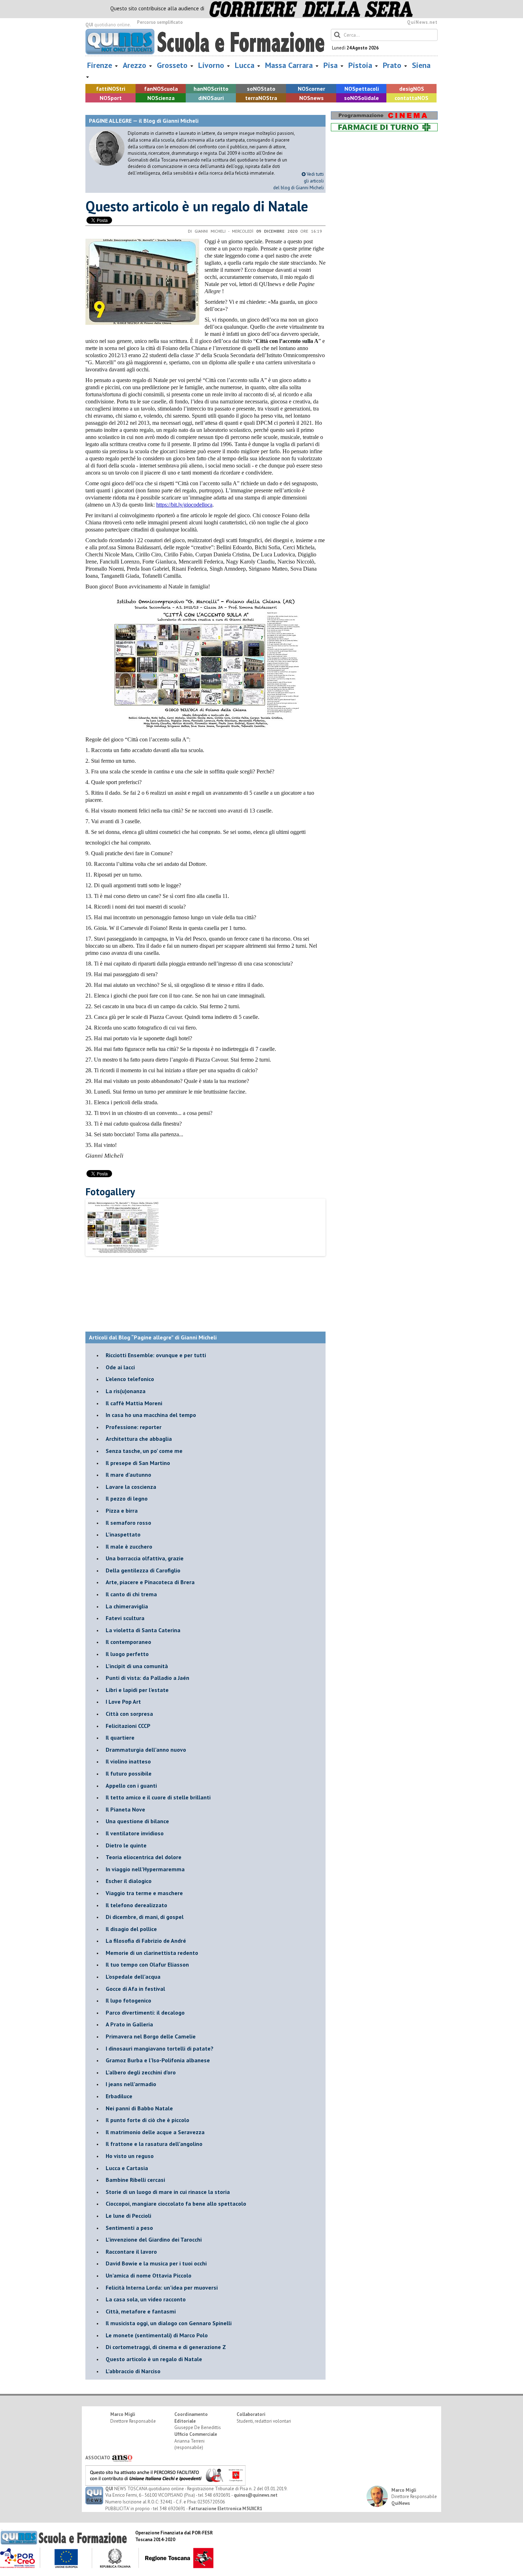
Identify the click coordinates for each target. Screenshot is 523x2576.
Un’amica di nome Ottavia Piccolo (149, 2275)
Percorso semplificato (160, 22)
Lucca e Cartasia (127, 2168)
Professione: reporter (134, 1427)
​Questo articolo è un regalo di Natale (154, 2359)
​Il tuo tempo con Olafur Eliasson (147, 1964)
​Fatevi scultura (125, 1618)
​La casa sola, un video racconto (146, 2299)
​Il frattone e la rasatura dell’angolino (154, 2144)
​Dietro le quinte (126, 1845)
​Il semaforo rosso (128, 1523)
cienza (161, 98)
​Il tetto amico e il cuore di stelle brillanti (158, 1797)
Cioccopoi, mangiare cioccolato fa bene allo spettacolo (176, 2204)
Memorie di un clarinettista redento (152, 1953)
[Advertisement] (215, 1279)
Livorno (212, 65)
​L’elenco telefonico (130, 1379)
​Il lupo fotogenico (128, 2000)
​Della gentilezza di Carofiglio (143, 1570)
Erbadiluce (119, 2096)
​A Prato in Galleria (129, 2024)
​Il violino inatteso (128, 1761)
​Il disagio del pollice (131, 1929)
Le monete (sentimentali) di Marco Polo (157, 2335)
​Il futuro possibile (129, 1773)
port (111, 98)
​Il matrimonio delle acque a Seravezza (155, 2132)
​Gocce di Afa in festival (135, 1989)
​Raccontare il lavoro (131, 2252)
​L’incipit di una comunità (137, 1666)
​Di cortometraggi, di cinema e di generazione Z (166, 2347)
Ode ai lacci (120, 1367)
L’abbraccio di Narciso (133, 2371)
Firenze (101, 65)
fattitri (111, 89)
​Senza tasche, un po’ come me (144, 1451)
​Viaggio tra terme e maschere (144, 1893)
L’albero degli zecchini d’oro (141, 2072)
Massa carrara (290, 65)
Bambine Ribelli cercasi (135, 2180)
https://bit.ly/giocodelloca (184, 505)
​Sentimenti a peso (129, 2228)
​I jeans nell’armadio (131, 2084)
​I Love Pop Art (123, 1702)
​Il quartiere (120, 1737)
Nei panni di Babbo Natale (139, 2108)
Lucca (246, 65)
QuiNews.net (422, 22)
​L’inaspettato (123, 1534)
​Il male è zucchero (129, 1546)
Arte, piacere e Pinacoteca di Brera (150, 1582)
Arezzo (136, 65)
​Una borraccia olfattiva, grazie (145, 1558)
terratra (261, 98)
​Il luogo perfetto (127, 1654)
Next (337, 1239)
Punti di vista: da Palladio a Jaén (147, 1678)
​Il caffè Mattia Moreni (134, 1403)
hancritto (211, 89)
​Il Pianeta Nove (125, 1809)
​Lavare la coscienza (131, 1487)
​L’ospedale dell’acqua (133, 1977)
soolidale (361, 98)
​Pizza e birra (122, 1511)
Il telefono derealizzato (136, 1905)
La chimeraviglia (127, 1606)
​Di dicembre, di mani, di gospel (145, 1917)
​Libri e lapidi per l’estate (137, 1690)
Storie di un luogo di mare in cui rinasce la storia (168, 2192)
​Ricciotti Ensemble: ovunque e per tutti (156, 1355)
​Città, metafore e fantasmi (141, 2311)
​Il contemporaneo (128, 1642)
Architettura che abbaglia (139, 1439)
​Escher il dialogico (129, 1881)
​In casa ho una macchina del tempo (151, 1415)
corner (311, 89)
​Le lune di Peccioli (128, 2216)
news (311, 98)
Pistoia (361, 65)
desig (412, 89)
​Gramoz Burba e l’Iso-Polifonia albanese (158, 2060)
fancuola (161, 89)
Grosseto (173, 65)
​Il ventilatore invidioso (135, 1833)
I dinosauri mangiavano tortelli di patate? (160, 2048)
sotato (261, 89)
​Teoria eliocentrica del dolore (144, 1857)
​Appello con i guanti (131, 1786)
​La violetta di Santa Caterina (143, 1630)
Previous (76, 1239)
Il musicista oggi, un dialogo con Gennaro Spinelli (169, 2323)
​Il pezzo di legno (127, 1498)
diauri (211, 98)
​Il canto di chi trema (131, 1594)
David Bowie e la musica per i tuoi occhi (156, 2263)
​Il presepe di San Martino (138, 1463)
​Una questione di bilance (137, 1821)
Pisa (332, 65)
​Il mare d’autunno (128, 1475)
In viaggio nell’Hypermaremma (145, 1869)
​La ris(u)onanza (126, 1391)
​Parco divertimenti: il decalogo (145, 2012)
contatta (411, 98)
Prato (393, 65)
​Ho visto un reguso (130, 2156)
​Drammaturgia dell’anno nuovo (146, 1750)
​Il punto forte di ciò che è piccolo (147, 2120)
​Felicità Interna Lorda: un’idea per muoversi (162, 2287)
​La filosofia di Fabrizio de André (146, 1941)
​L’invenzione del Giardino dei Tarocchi (154, 2239)
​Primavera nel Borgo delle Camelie (151, 2036)
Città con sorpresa (129, 1714)
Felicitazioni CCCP (128, 1726)
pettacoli (362, 89)
